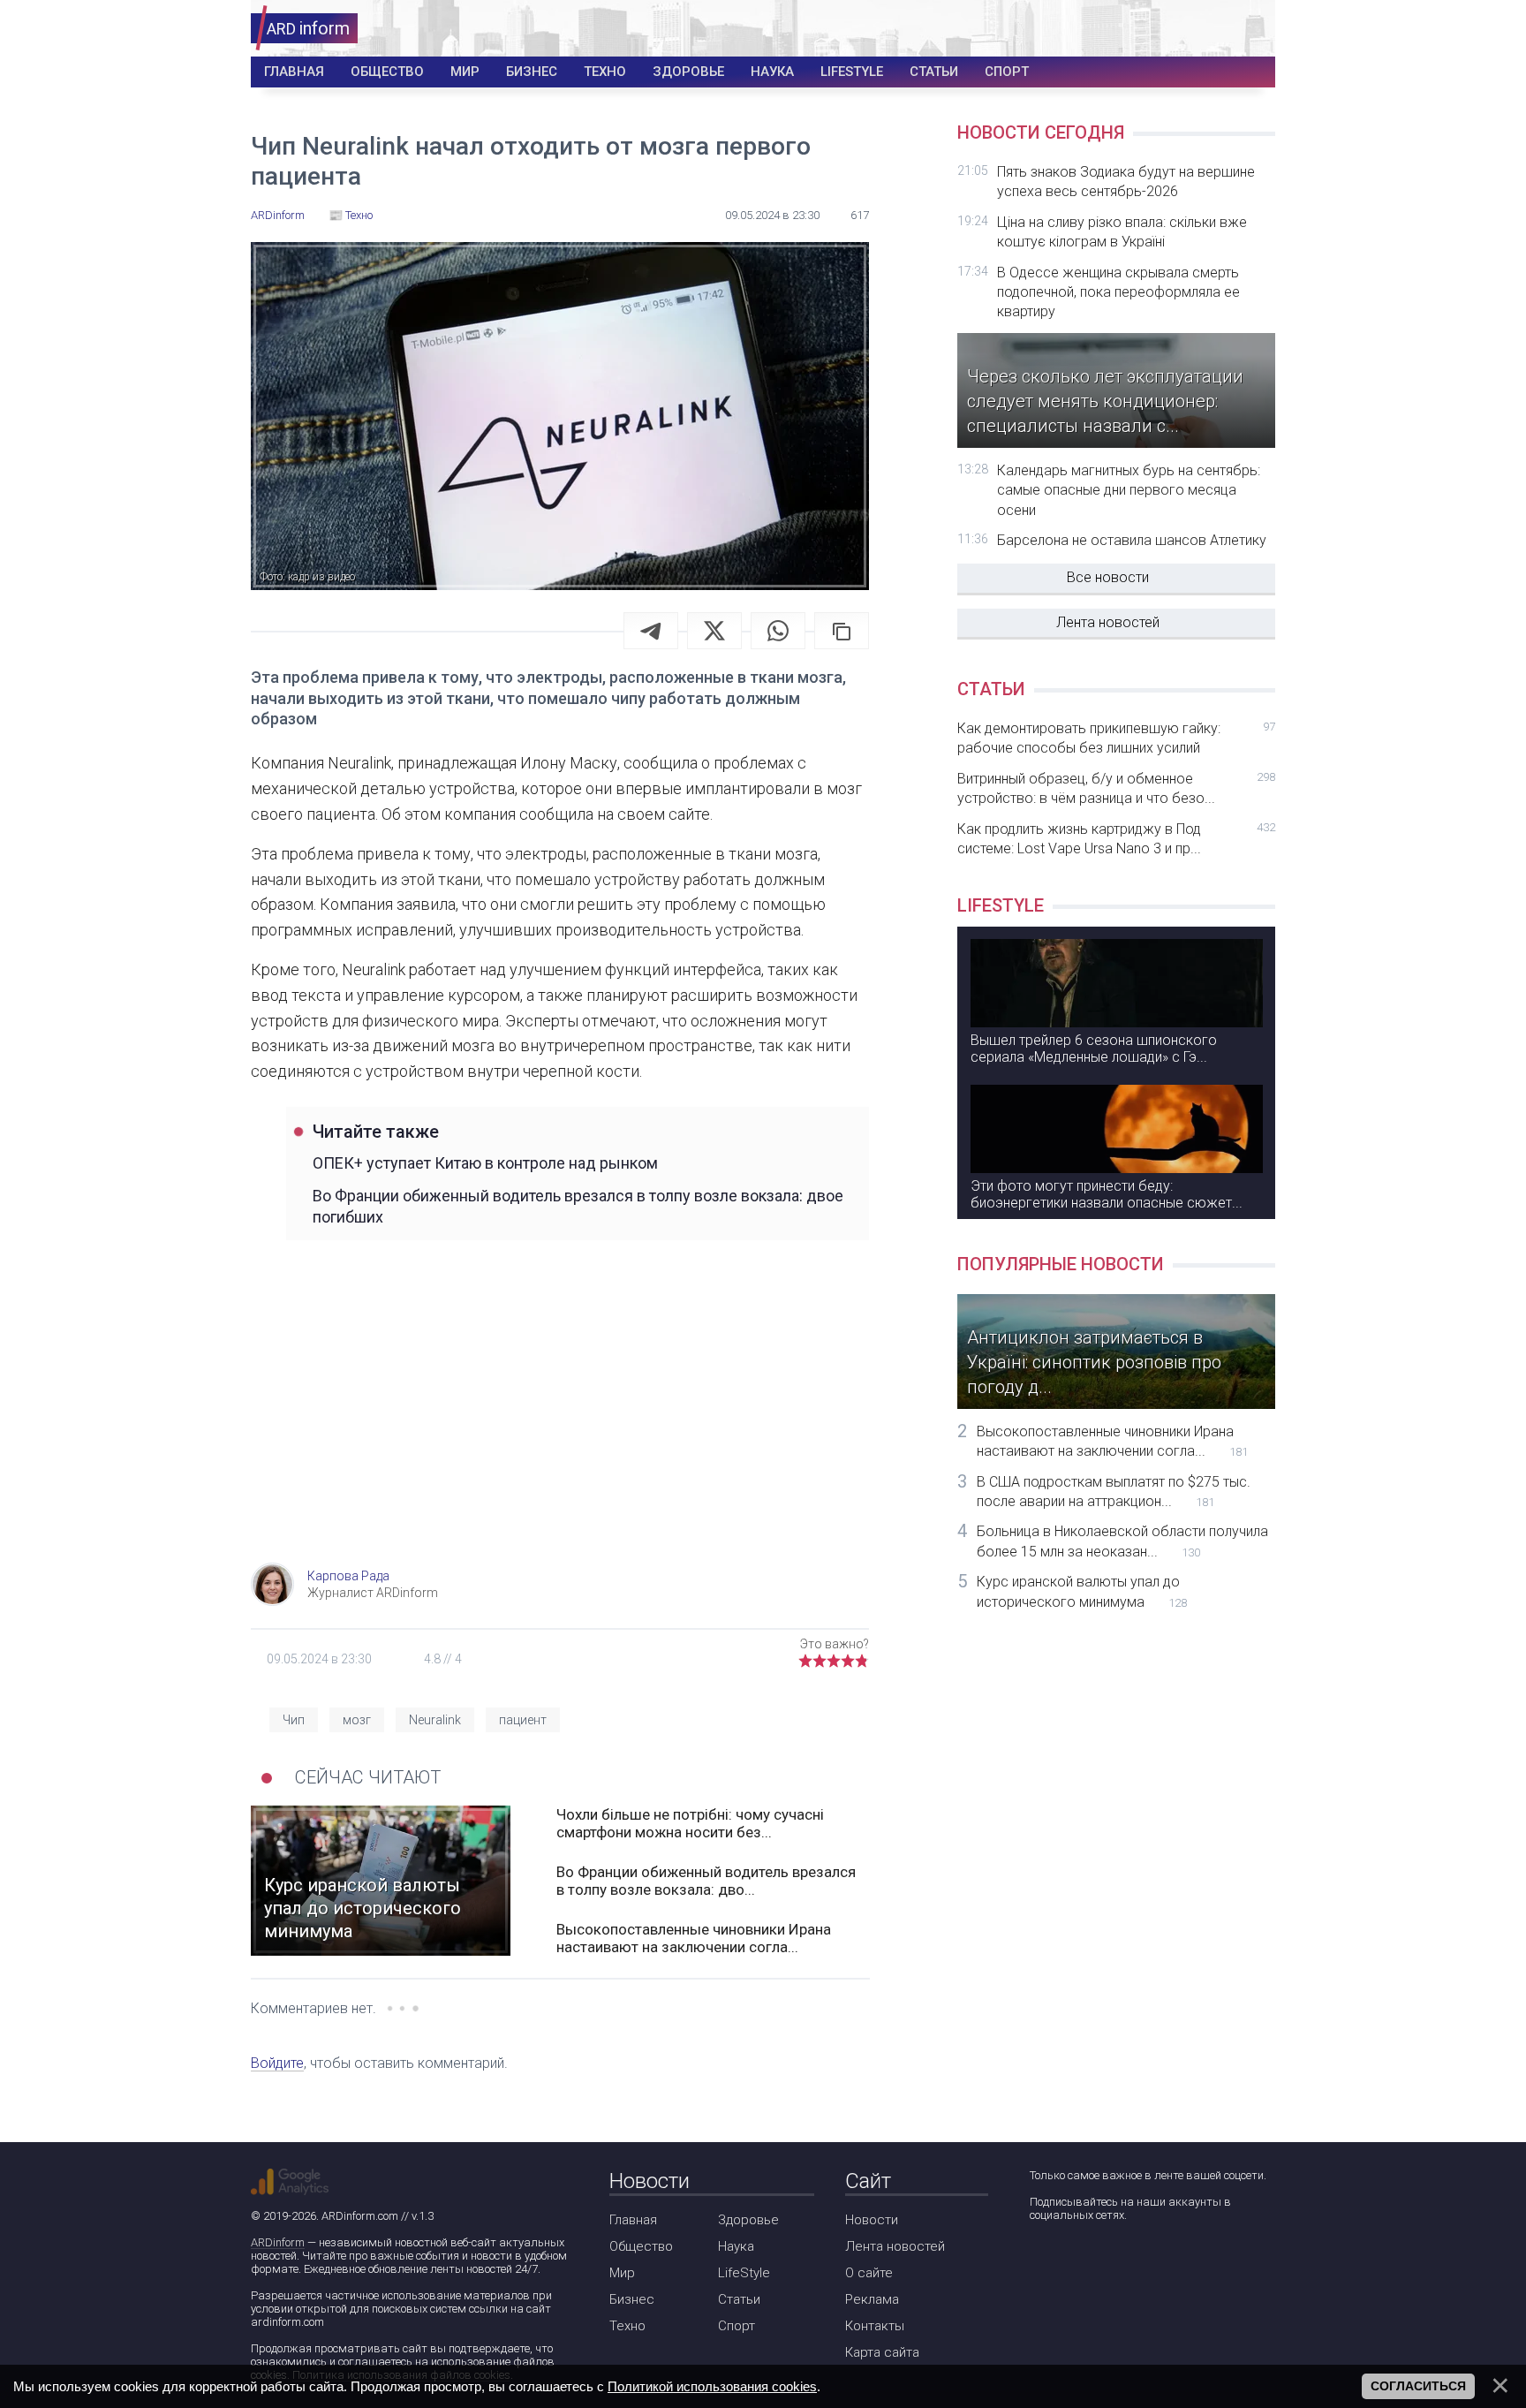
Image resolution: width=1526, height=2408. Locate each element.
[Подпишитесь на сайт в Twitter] (1092, 2262)
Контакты (875, 2326)
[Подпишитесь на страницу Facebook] (1042, 2262)
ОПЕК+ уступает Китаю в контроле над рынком (485, 1163)
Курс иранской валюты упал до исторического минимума (1082, 1591)
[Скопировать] (842, 631)
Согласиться (1418, 2386)
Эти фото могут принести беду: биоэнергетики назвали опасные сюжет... (1107, 1194)
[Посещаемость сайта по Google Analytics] (290, 2182)
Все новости (1108, 577)
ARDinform (278, 2242)
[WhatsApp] (778, 631)
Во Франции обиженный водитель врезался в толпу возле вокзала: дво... (706, 1881)
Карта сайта (882, 2352)
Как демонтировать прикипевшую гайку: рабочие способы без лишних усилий (1116, 738)
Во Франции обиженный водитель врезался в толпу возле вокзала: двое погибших (578, 1206)
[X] (714, 631)
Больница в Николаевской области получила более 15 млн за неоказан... (1122, 1541)
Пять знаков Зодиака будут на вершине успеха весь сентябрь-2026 (1126, 182)
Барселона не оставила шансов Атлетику (1132, 540)
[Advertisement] (560, 1421)
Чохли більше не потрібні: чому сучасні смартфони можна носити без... (690, 1823)
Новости (872, 2220)
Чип (294, 1720)
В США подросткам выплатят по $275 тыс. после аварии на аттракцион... (1114, 1492)
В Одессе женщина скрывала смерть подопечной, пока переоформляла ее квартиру (1118, 292)
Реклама (872, 2299)
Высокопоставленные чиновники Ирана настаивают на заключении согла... (694, 1938)
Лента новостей (1108, 622)
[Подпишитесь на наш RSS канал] (1142, 2262)
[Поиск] (1197, 29)
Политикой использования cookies (712, 2386)
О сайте (869, 2273)
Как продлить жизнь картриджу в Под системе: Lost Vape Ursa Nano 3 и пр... (1116, 839)
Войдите (277, 2063)
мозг (357, 1720)
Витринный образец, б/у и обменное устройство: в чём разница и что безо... (1116, 788)
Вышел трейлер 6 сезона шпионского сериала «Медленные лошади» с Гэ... (1094, 1049)
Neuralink (435, 1720)
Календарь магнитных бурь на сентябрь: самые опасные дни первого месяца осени (1129, 490)
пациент (523, 1720)
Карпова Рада (348, 1576)
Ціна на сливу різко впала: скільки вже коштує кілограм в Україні (1122, 232)
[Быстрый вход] (1250, 29)
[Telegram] (651, 631)
